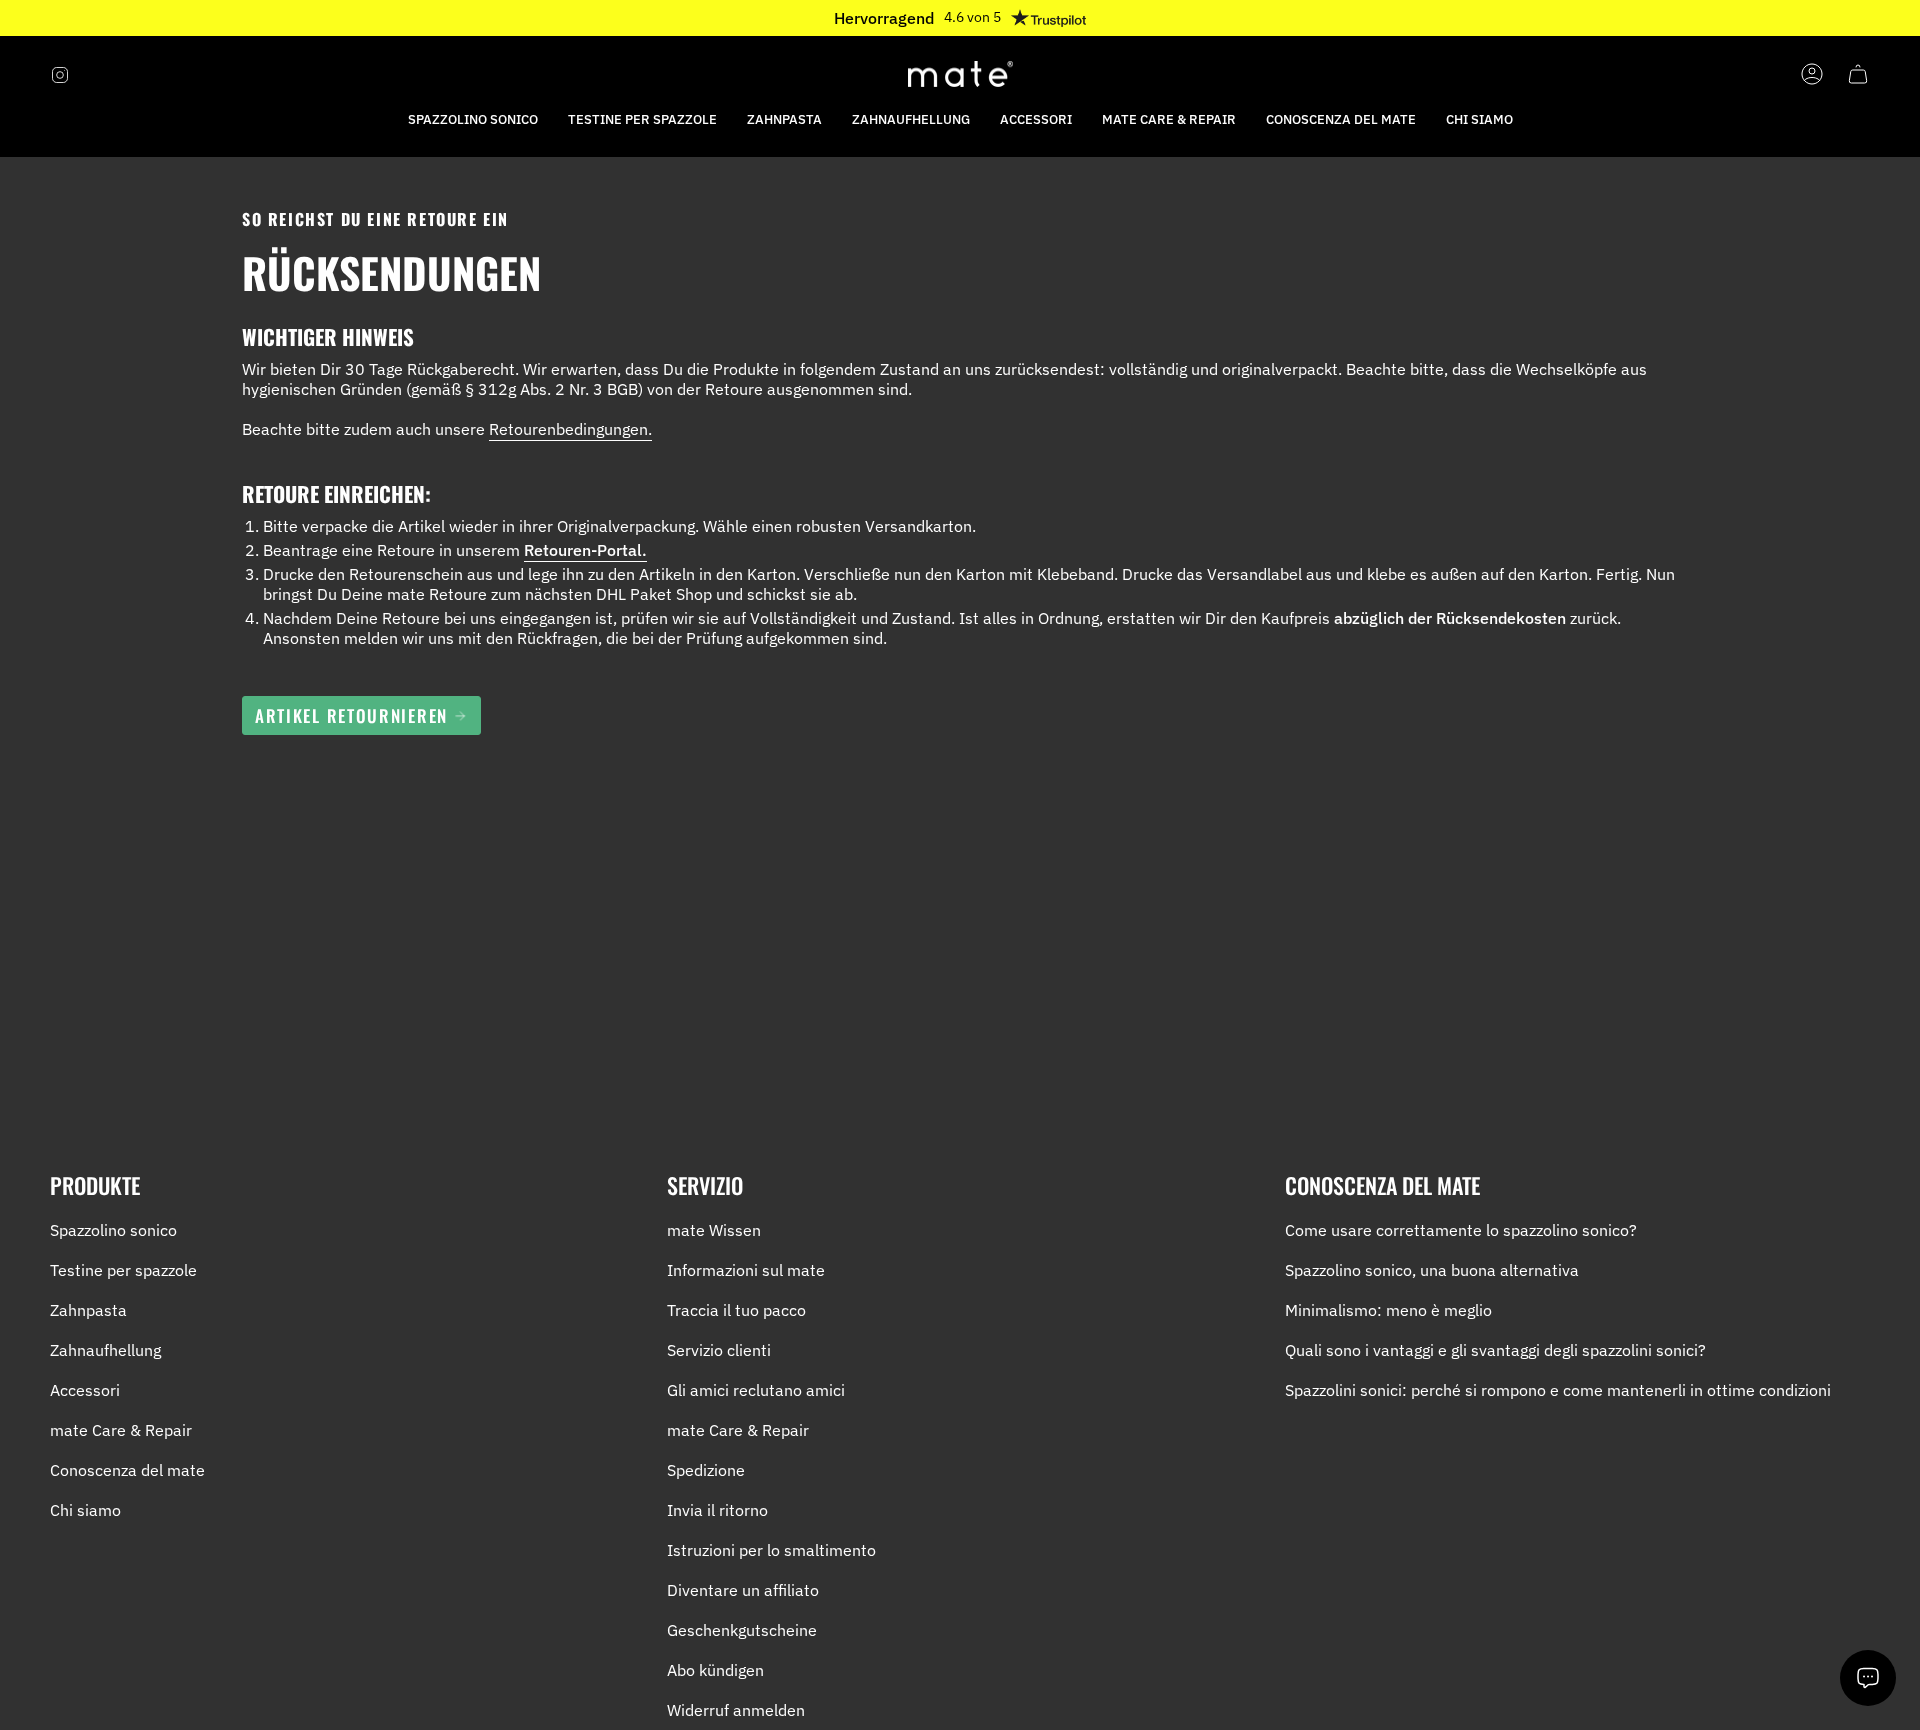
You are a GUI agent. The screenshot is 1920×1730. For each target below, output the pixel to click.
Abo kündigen (715, 1670)
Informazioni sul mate (746, 1270)
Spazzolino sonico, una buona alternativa (1432, 1270)
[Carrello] (1858, 74)
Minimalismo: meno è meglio (1388, 1310)
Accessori (85, 1390)
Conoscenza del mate (127, 1470)
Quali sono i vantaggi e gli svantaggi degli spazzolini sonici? (1495, 1350)
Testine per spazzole (123, 1270)
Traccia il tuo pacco (736, 1310)
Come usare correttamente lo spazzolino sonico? (1461, 1230)
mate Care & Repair (121, 1430)
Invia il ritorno (717, 1510)
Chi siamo (85, 1510)
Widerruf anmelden (736, 1710)
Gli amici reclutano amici (756, 1390)
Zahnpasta (88, 1310)
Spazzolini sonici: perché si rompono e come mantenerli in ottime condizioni (1558, 1390)
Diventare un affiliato (743, 1590)
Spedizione (706, 1470)
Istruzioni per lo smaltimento (771, 1550)
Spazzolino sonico (113, 1230)
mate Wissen (714, 1230)
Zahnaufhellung (105, 1350)
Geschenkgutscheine (742, 1630)
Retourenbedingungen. (570, 429)
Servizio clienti (719, 1350)
